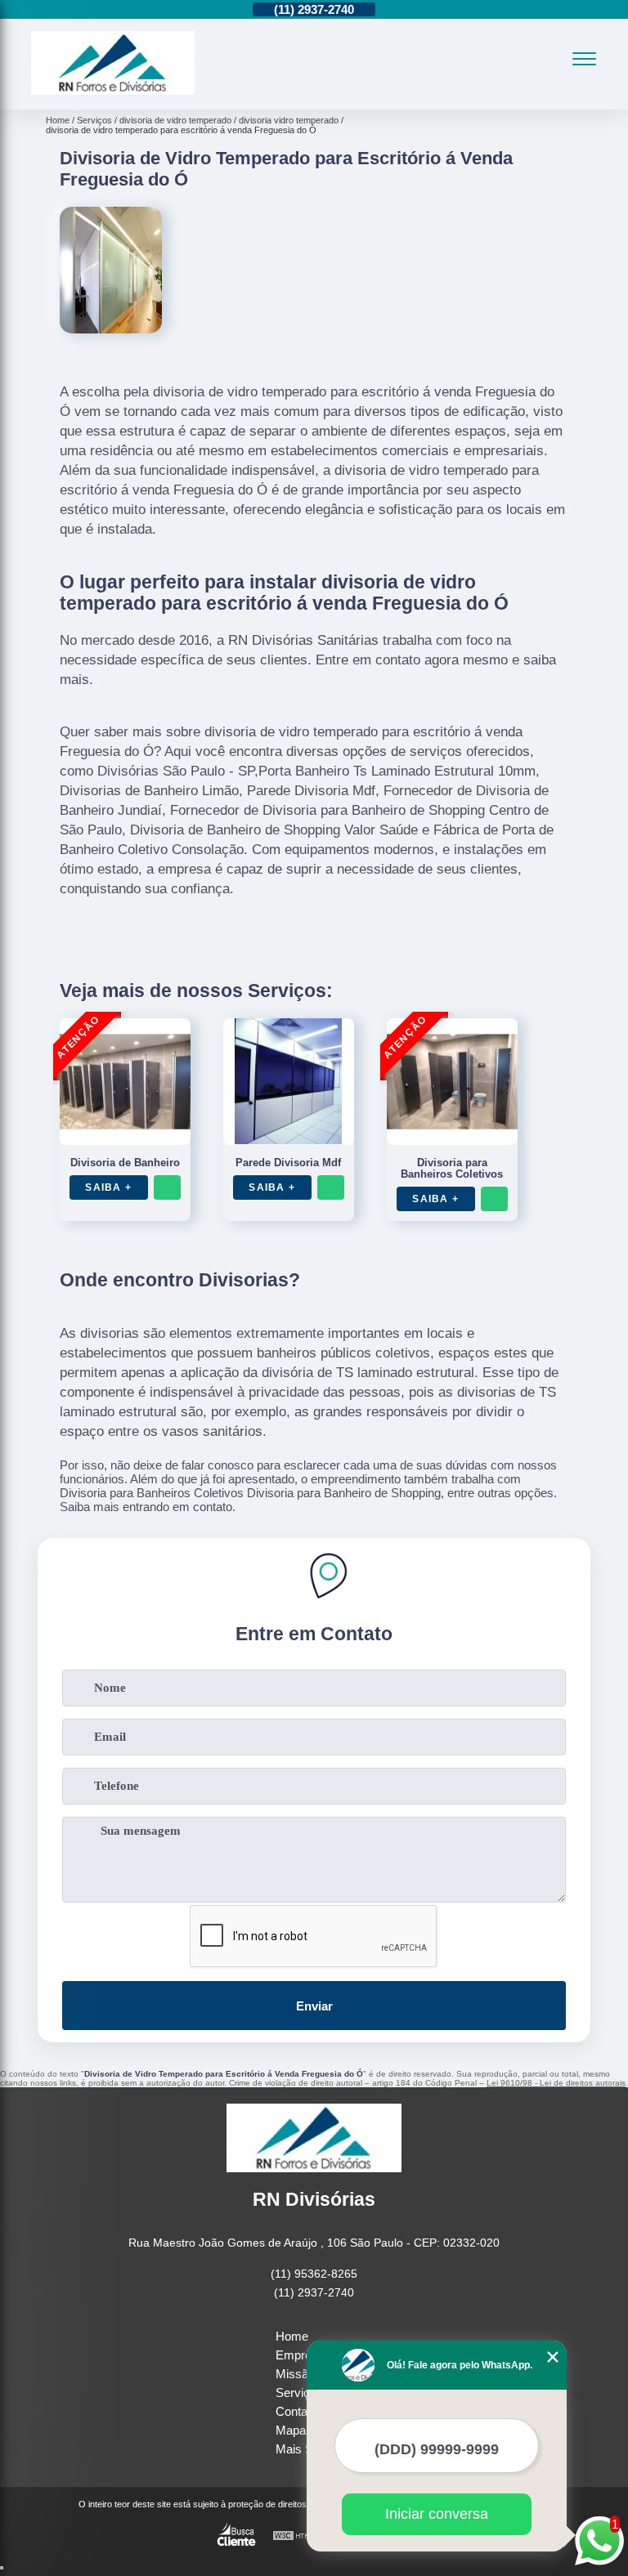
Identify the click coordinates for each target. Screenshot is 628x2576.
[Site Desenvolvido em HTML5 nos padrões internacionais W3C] (303, 2536)
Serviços (299, 2393)
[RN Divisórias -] (113, 90)
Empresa (300, 2355)
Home (292, 2336)
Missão (295, 2374)
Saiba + (108, 1187)
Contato (296, 2411)
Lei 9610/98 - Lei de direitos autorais (556, 2083)
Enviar (314, 2006)
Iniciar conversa (437, 2514)
